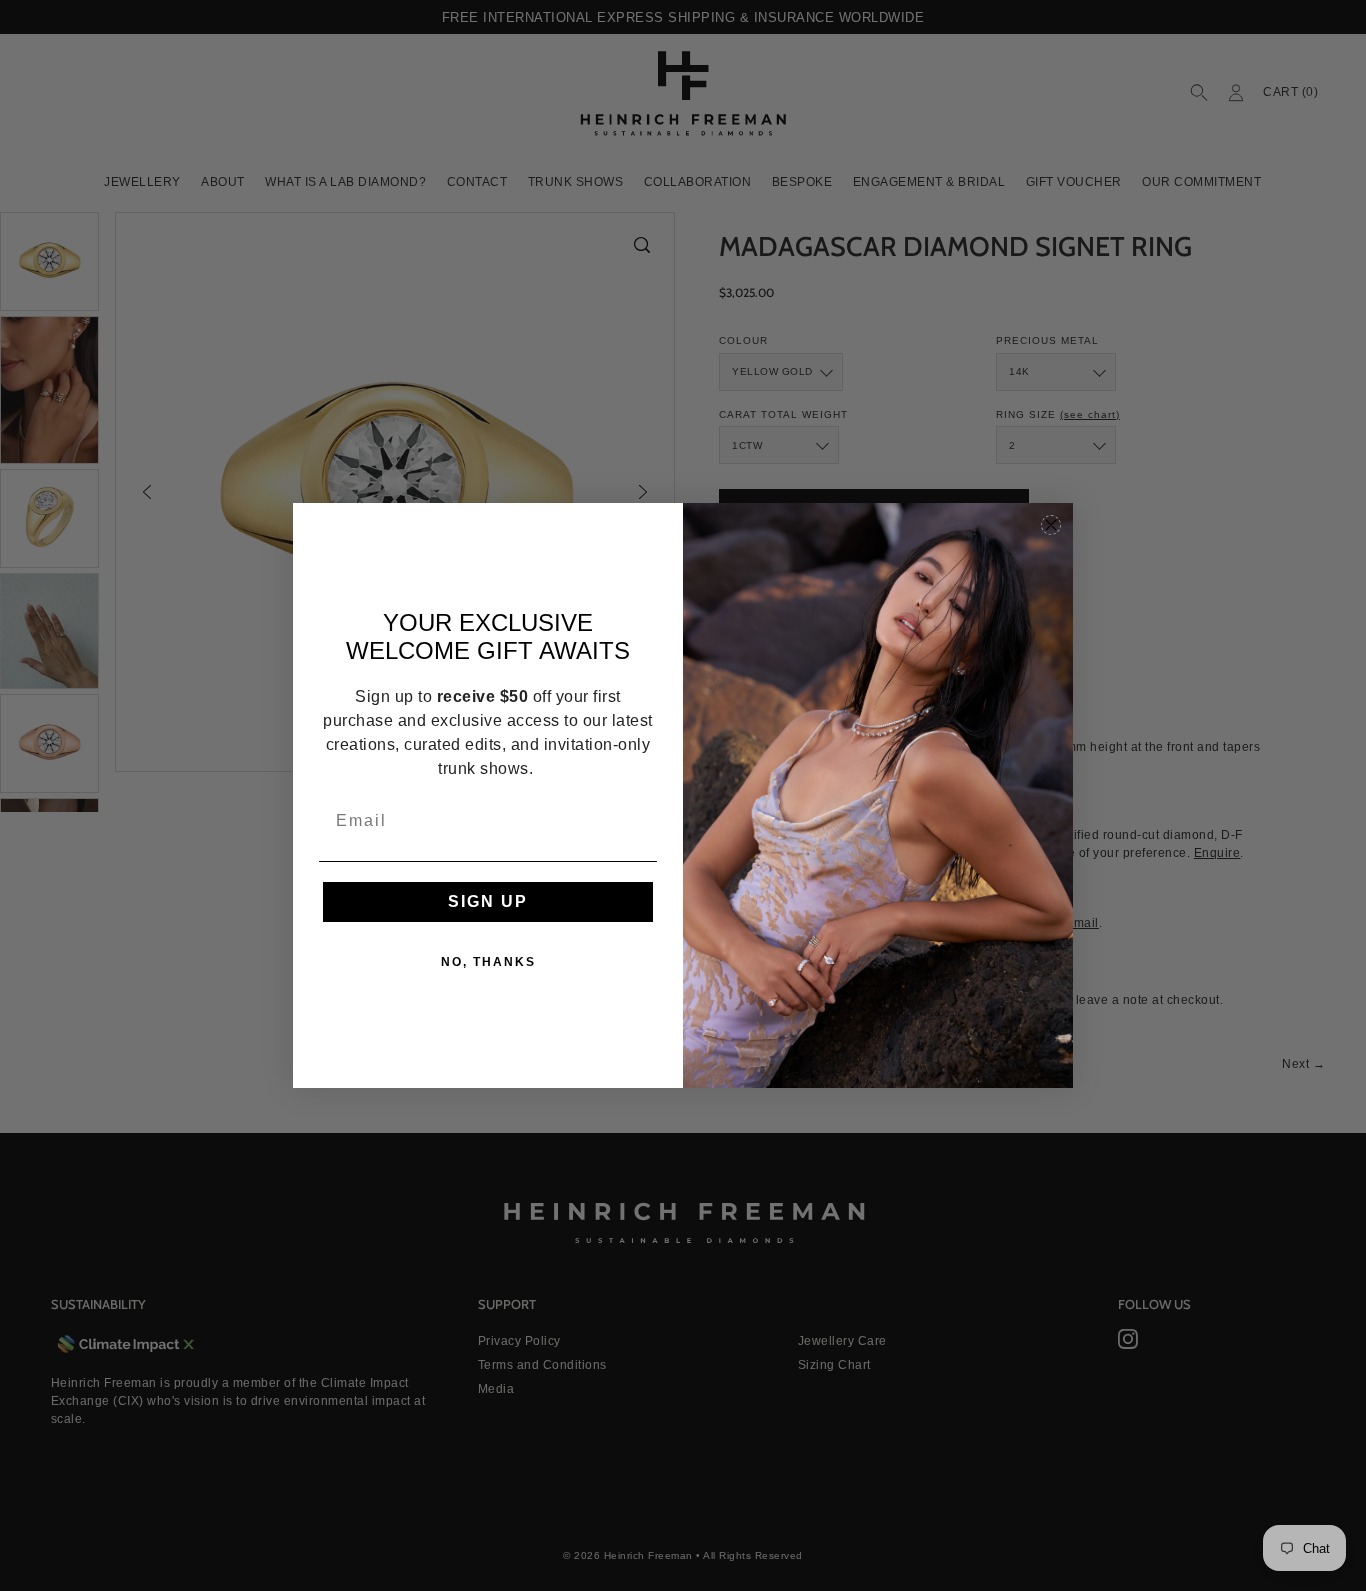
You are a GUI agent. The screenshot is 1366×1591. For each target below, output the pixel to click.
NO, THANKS (488, 962)
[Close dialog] (1051, 525)
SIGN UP (488, 901)
